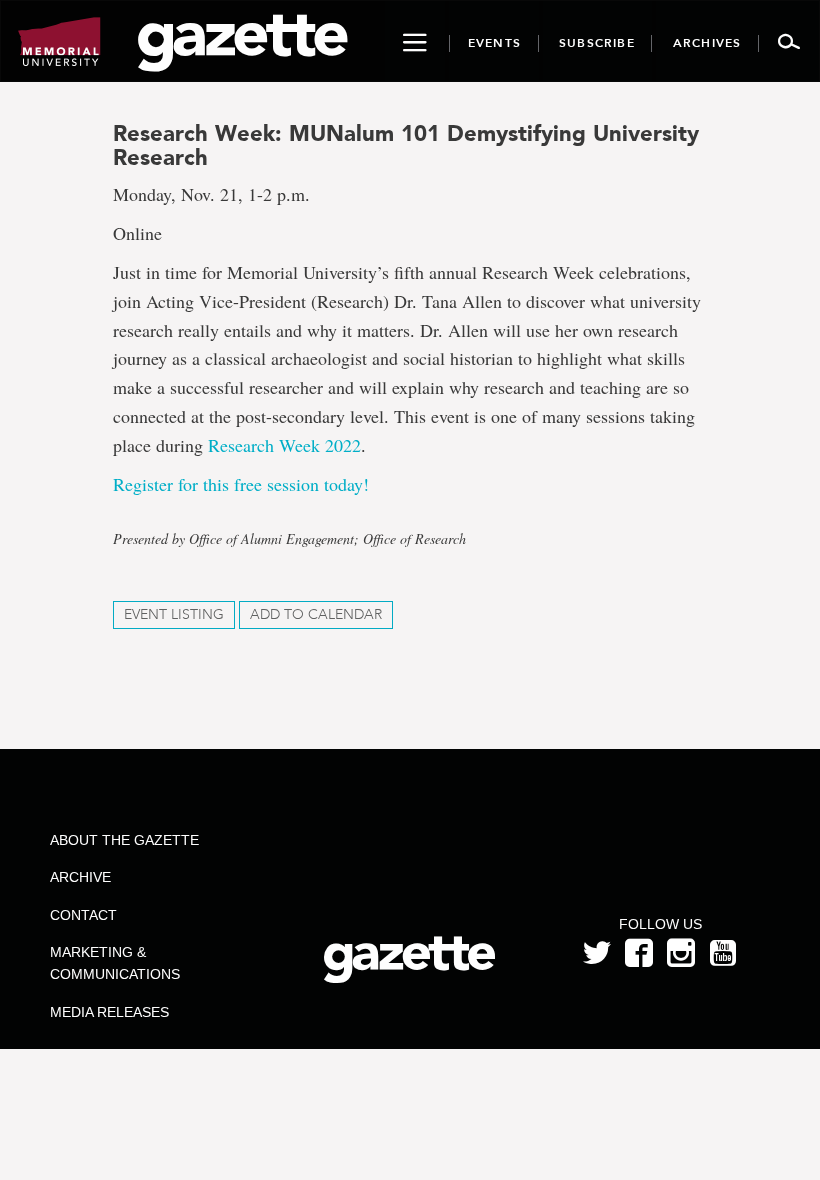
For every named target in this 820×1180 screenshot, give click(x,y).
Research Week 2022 (284, 445)
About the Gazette (124, 840)
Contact (83, 915)
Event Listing (174, 614)
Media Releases (109, 1012)
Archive (80, 877)
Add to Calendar (316, 614)
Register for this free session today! (241, 484)
